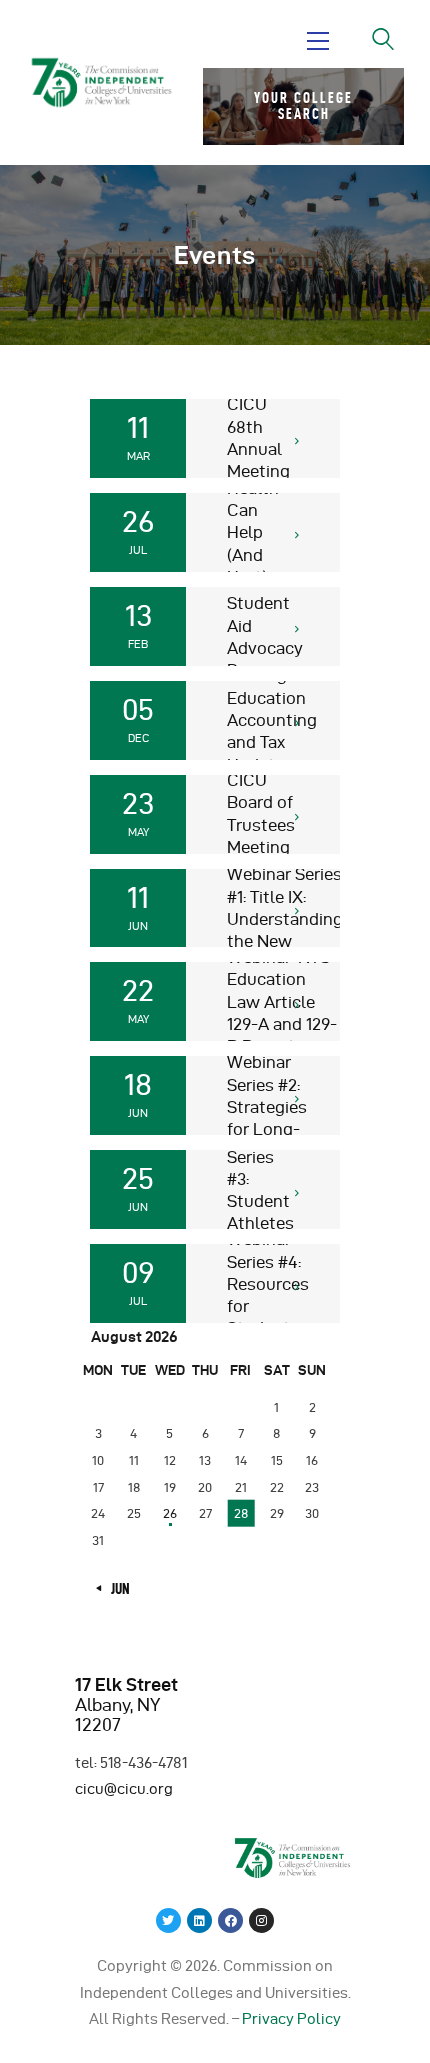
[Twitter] (168, 1920)
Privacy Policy (291, 2019)
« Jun (115, 1588)
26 (170, 1513)
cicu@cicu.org (124, 1789)
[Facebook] (230, 1920)
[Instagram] (261, 1920)
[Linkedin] (199, 1920)
